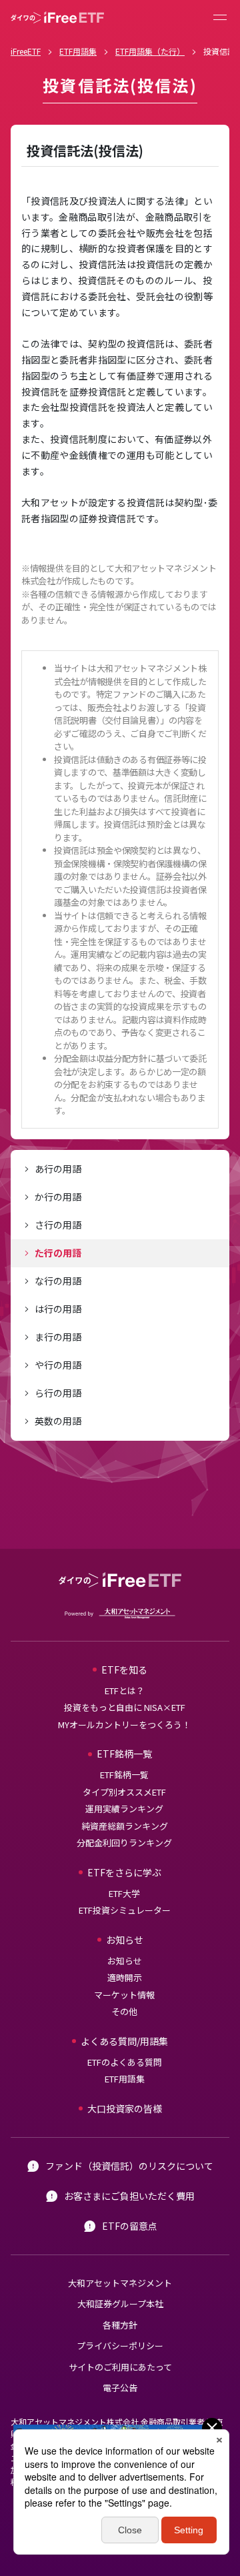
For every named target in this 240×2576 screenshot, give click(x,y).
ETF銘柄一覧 (124, 1775)
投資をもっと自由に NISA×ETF (125, 1707)
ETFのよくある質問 (125, 2062)
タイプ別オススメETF (124, 1792)
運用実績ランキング (124, 1809)
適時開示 (125, 1977)
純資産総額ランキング (125, 1826)
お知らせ (125, 1961)
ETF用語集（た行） (150, 51)
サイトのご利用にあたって (120, 2367)
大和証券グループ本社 (120, 2304)
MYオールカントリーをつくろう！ (124, 1725)
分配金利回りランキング (124, 1843)
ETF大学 (124, 1893)
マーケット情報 (124, 1995)
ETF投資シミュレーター (125, 1910)
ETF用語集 (78, 51)
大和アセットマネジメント (120, 2283)
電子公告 (120, 2388)
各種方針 (120, 2325)
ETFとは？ (125, 1691)
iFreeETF (26, 51)
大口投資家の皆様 (125, 2108)
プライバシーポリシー (120, 2346)
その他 (124, 2011)
